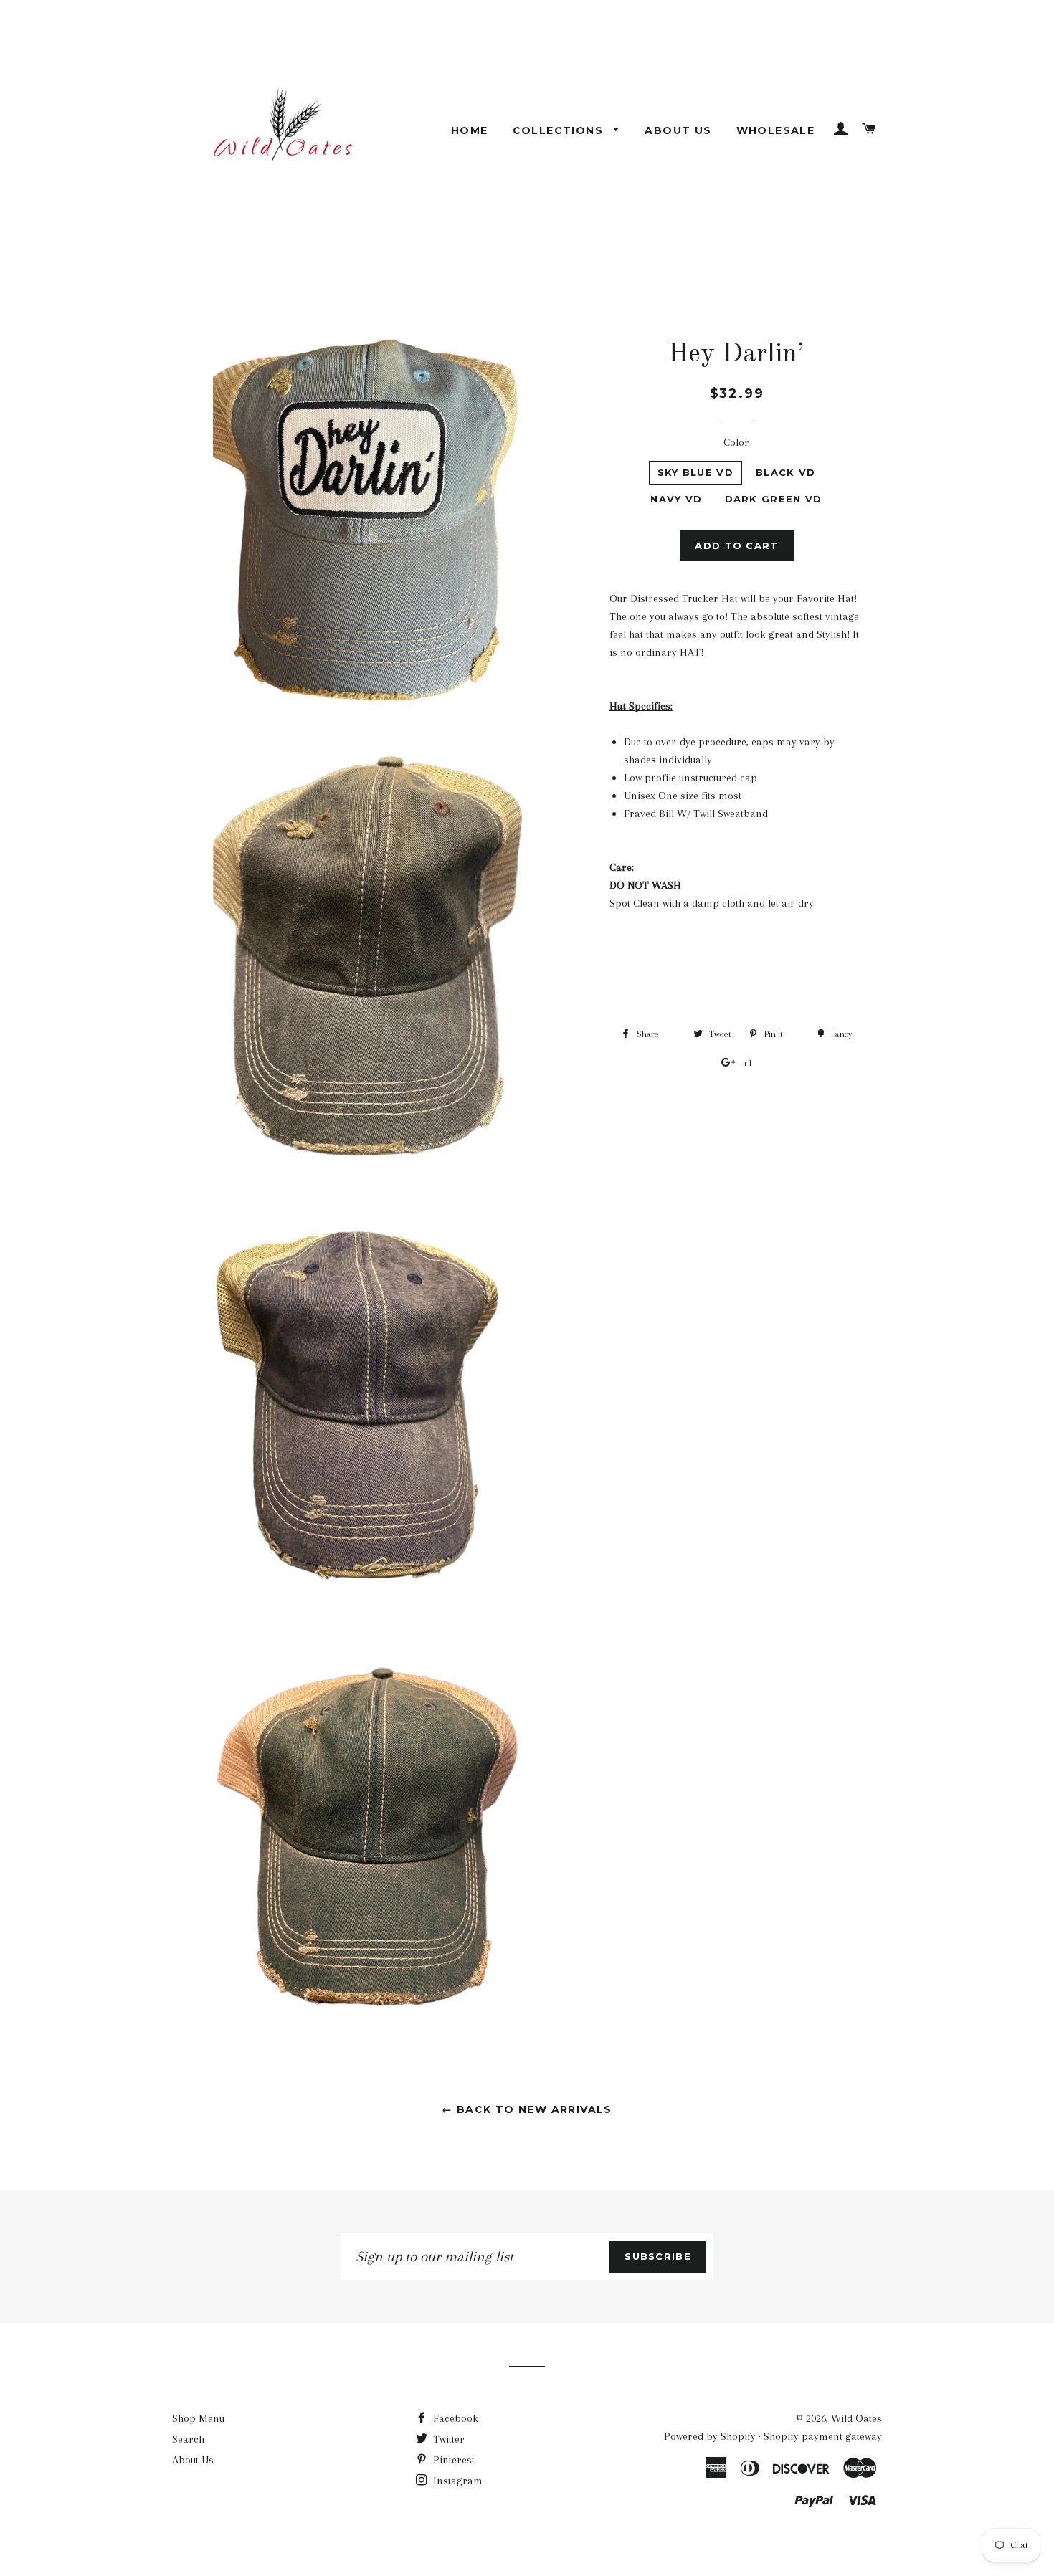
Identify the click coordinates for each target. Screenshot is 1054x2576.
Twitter (447, 2439)
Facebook (454, 2418)
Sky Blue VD (695, 472)
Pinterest (452, 2460)
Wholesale (776, 130)
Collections (560, 130)
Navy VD (676, 499)
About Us (678, 130)
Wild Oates (856, 2418)
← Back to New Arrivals (527, 2109)
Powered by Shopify (710, 2436)
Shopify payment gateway (823, 2436)
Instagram (456, 2481)
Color (736, 442)
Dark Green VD (774, 499)
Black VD (785, 472)
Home (470, 130)
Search (188, 2439)
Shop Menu (198, 2418)
